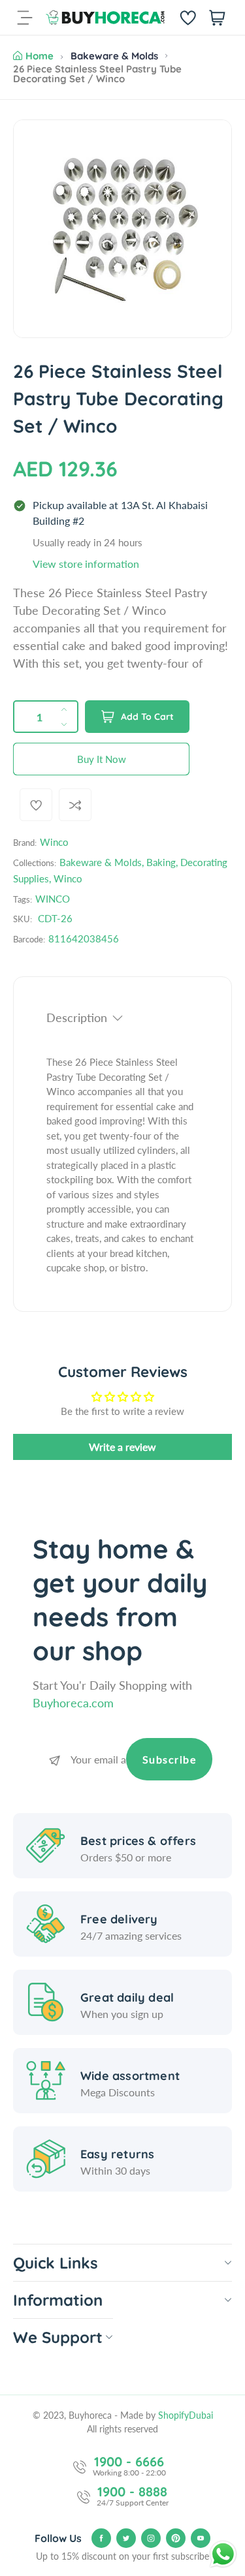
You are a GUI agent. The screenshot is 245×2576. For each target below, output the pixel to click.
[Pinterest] (176, 2538)
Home (40, 56)
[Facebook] (101, 2538)
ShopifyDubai (186, 2415)
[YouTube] (201, 2538)
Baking (161, 862)
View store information (86, 564)
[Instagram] (151, 2538)
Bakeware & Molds (114, 56)
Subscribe (170, 1759)
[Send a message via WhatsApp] (223, 2554)
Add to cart (147, 717)
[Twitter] (126, 2538)
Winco (54, 842)
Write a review (122, 1447)
